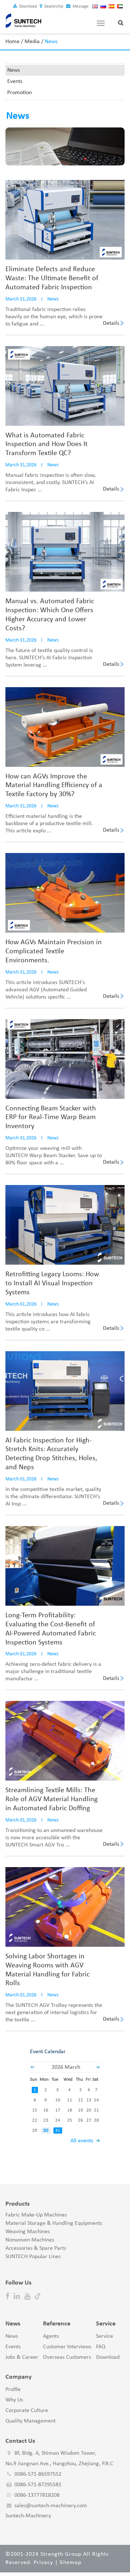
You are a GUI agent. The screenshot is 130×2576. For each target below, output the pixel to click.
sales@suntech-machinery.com (51, 2506)
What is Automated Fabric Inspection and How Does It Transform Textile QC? (47, 445)
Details (111, 323)
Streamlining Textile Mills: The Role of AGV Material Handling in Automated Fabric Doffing (51, 1799)
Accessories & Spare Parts (36, 2248)
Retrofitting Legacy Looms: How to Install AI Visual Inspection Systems (52, 1283)
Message (80, 7)
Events (15, 81)
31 (58, 2130)
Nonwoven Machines (30, 2240)
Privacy (43, 2563)
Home (12, 42)
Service (105, 2336)
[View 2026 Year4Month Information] (98, 2067)
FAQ (101, 2347)
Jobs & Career (22, 2357)
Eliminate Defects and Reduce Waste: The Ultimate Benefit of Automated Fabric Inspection (52, 278)
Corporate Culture (27, 2411)
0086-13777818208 (37, 2495)
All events (82, 2141)
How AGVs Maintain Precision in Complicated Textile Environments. (54, 951)
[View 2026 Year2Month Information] (32, 2067)
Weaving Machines (28, 2232)
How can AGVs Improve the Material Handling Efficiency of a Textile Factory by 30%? (54, 786)
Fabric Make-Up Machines (36, 2215)
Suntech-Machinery (28, 2516)
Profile (13, 2390)
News (14, 70)
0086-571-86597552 (38, 2474)
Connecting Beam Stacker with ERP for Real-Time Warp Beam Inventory (51, 1118)
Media (32, 42)
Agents (51, 2336)
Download (27, 7)
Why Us (14, 2400)
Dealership (53, 7)
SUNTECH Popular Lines (33, 2257)
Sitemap (70, 2563)
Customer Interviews (67, 2347)
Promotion (19, 93)
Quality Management (31, 2421)
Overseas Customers (67, 2357)
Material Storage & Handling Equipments (54, 2223)
